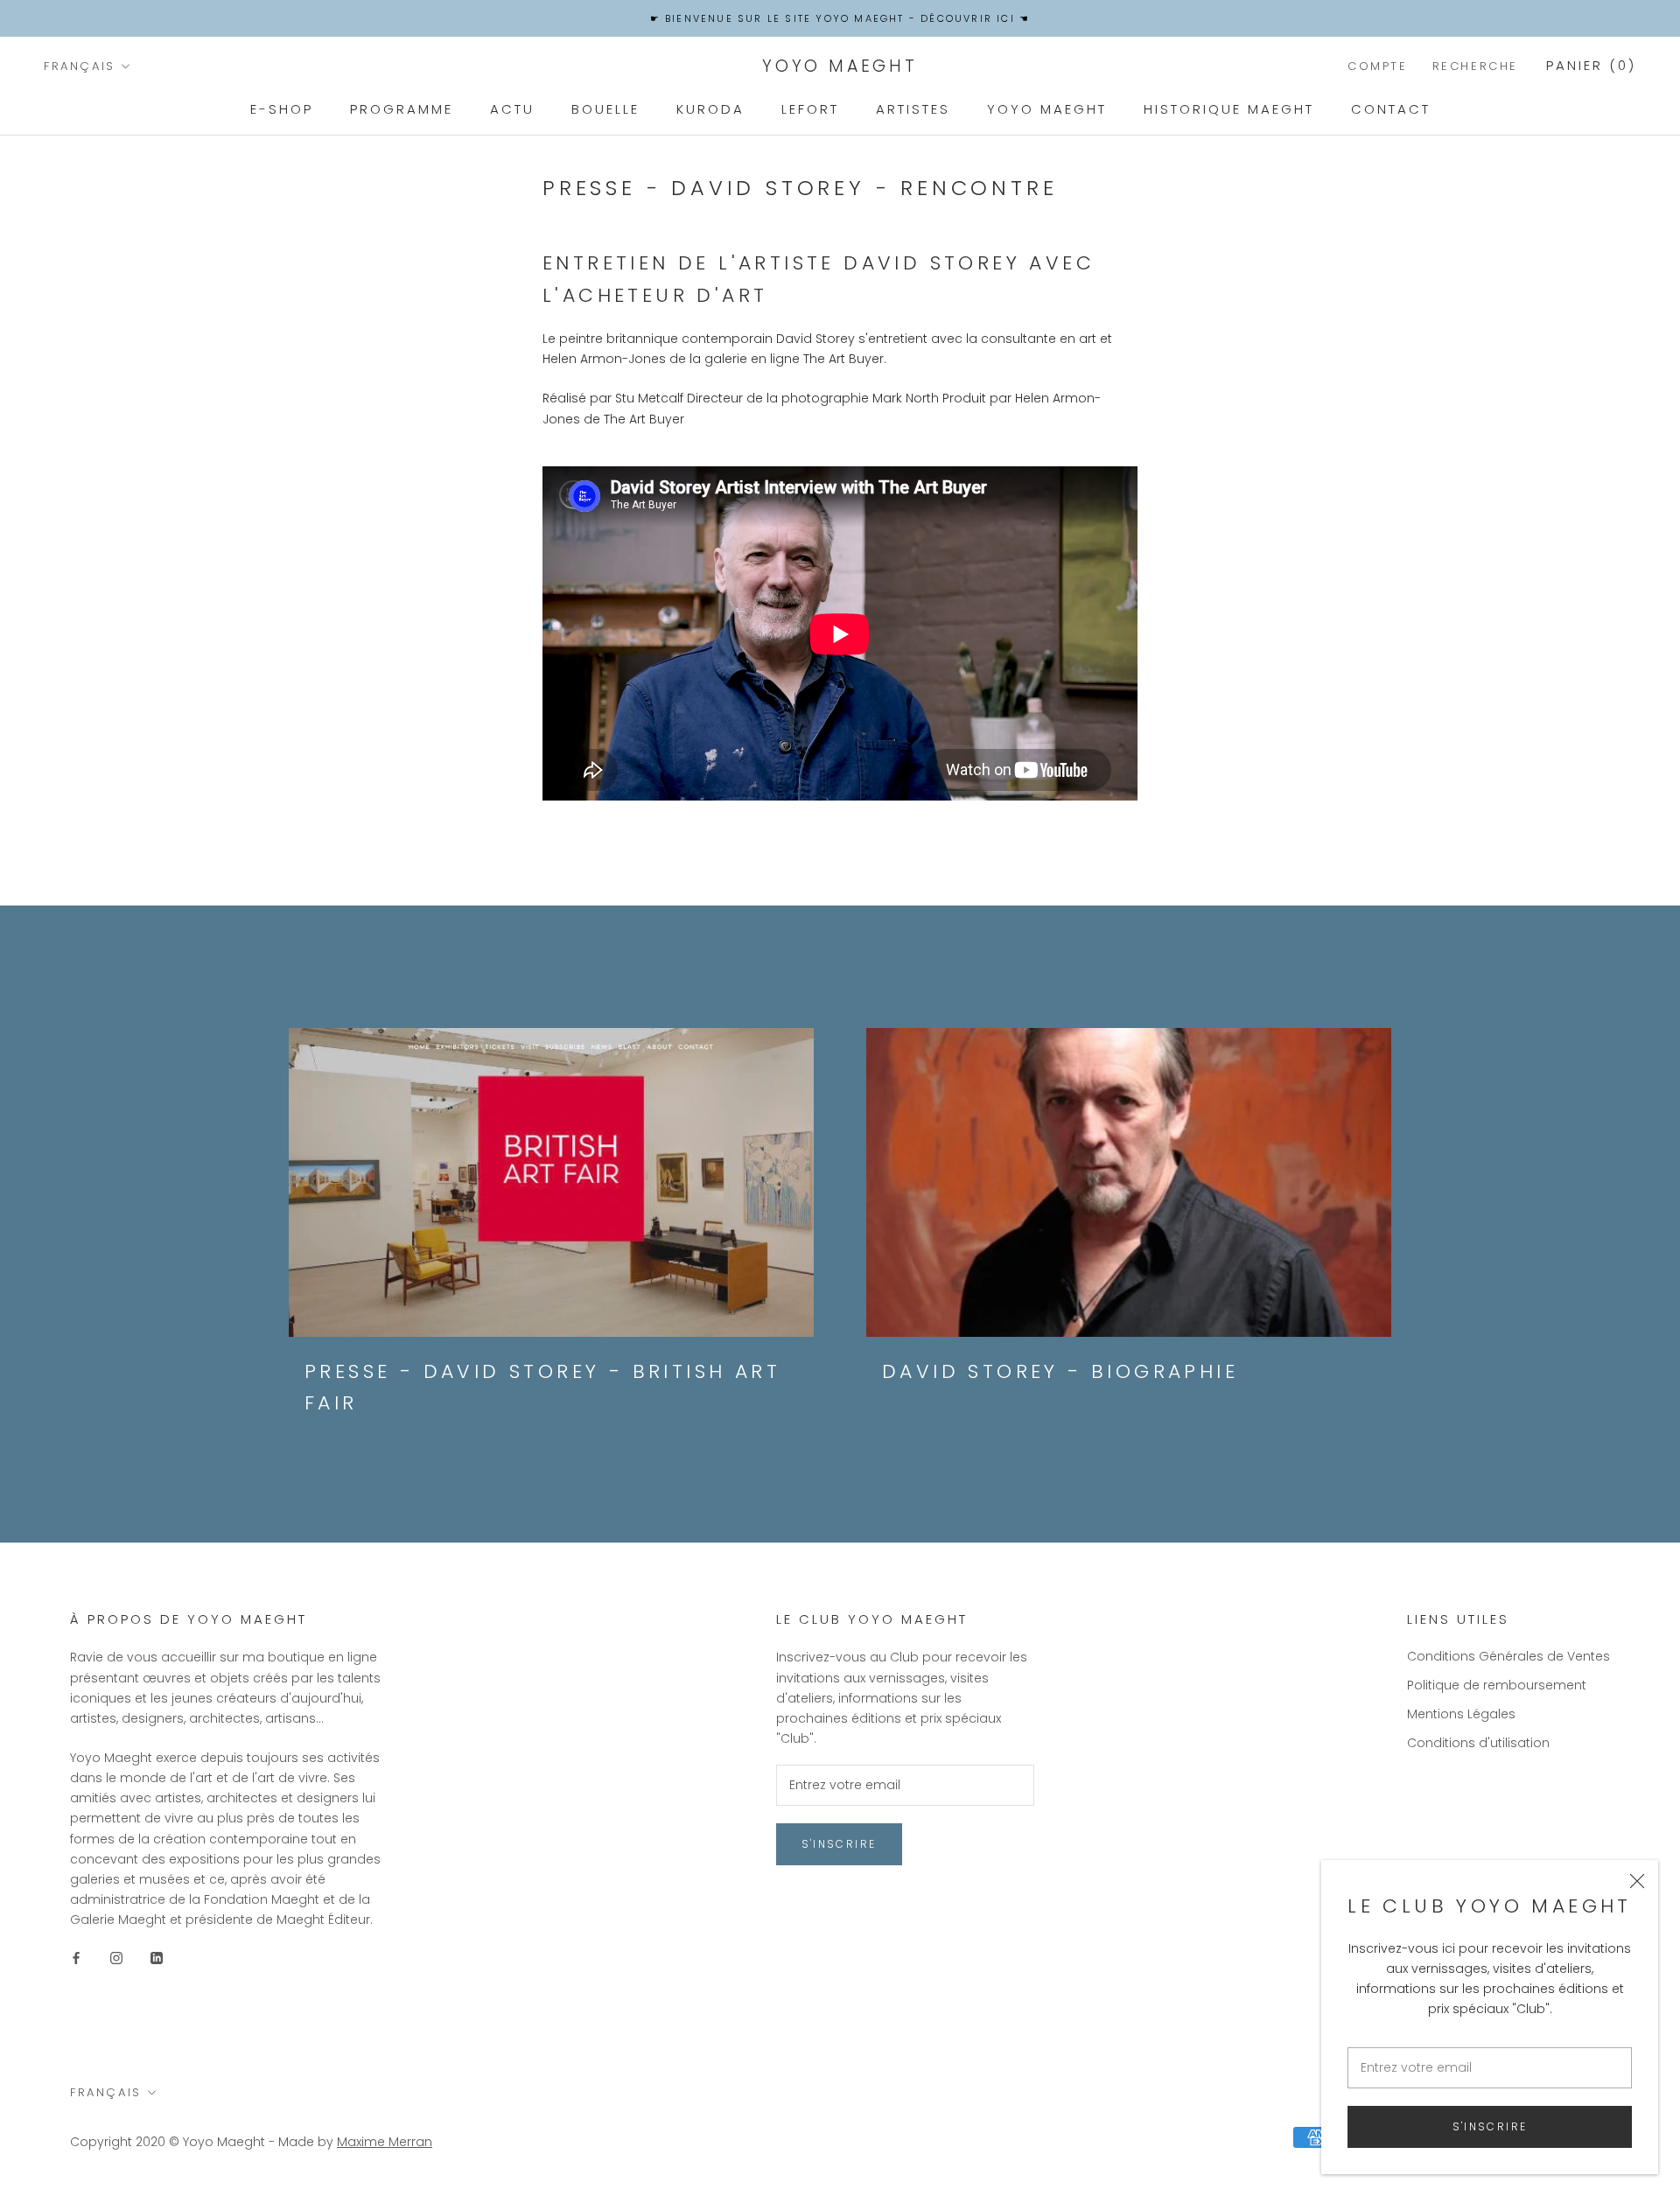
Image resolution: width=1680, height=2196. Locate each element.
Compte (1378, 66)
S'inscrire (1490, 2126)
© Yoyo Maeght (217, 2142)
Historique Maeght (1229, 109)
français (80, 66)
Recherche (1475, 66)
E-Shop (282, 109)
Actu (512, 109)
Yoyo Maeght (1047, 109)
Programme (402, 109)
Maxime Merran (385, 2142)
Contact (1391, 109)
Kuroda (710, 109)
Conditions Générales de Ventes (1508, 1656)
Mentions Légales (1461, 1714)
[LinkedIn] (157, 1958)
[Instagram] (116, 1958)
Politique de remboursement (1497, 1685)
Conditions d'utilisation (1478, 1743)
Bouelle (605, 109)
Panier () (1591, 65)
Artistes (913, 109)
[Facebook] (76, 1958)
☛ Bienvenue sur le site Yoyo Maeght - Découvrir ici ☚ (840, 18)
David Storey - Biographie (1060, 1371)
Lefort (810, 109)
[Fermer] (1637, 1881)
